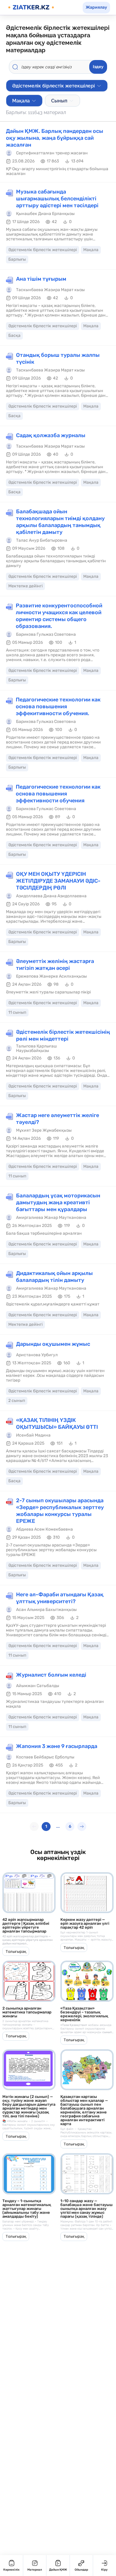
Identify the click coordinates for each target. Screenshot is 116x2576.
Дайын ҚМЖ (58, 2570)
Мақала (21, 101)
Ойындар (81, 2570)
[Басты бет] (31, 7)
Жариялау (96, 7)
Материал (35, 2570)
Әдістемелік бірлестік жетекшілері (54, 86)
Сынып (59, 101)
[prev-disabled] (34, 1827)
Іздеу (98, 67)
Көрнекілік (11, 2570)
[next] (82, 1827)
